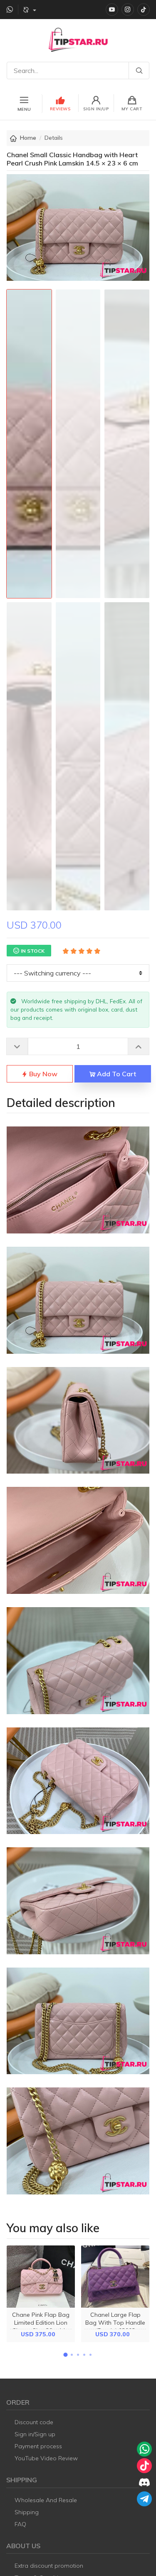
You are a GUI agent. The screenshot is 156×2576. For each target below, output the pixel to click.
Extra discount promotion (49, 2566)
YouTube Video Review (46, 2458)
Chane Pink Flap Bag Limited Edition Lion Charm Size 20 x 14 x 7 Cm (41, 2327)
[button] (66, 2355)
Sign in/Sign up (35, 2434)
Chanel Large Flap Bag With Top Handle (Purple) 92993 (115, 2323)
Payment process (38, 2446)
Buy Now (42, 1074)
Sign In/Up (96, 109)
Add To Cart (116, 1074)
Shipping (27, 2512)
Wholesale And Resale (46, 2500)
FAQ (20, 2524)
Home (28, 138)
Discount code (34, 2422)
